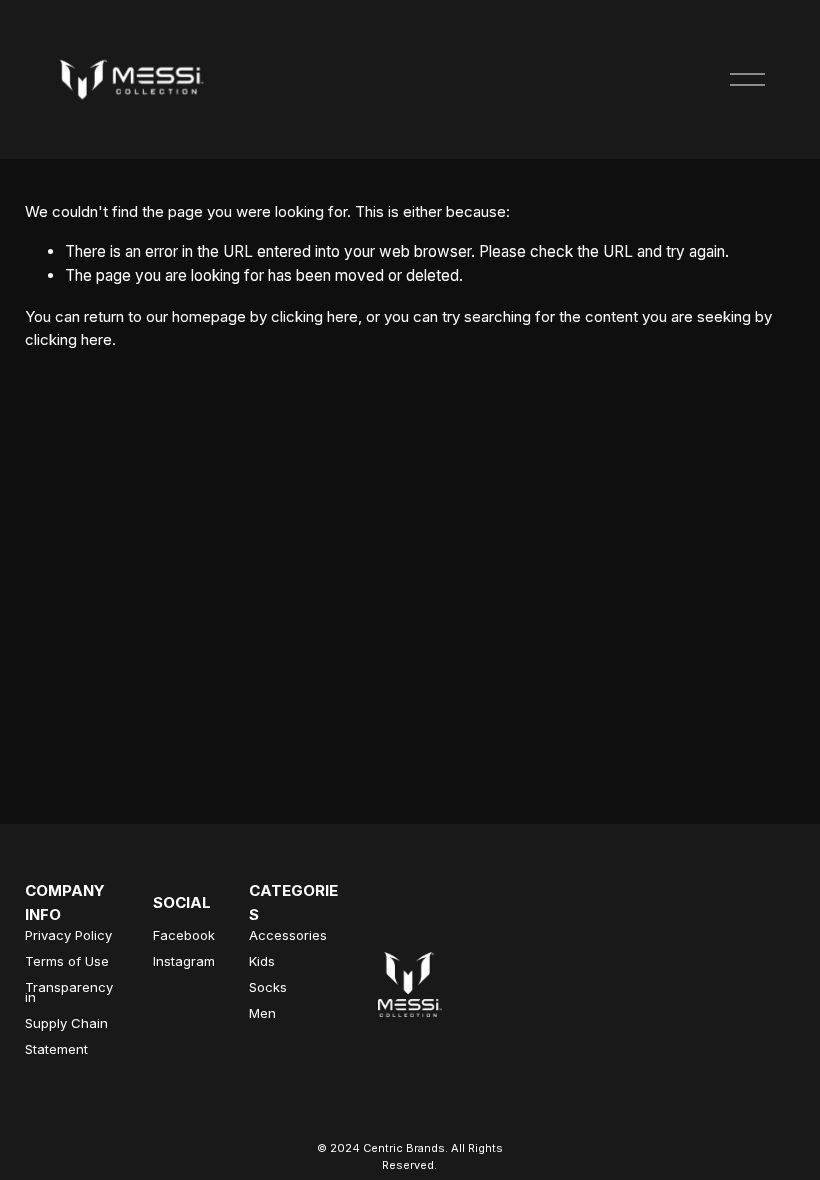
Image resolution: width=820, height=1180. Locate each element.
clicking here (314, 316)
